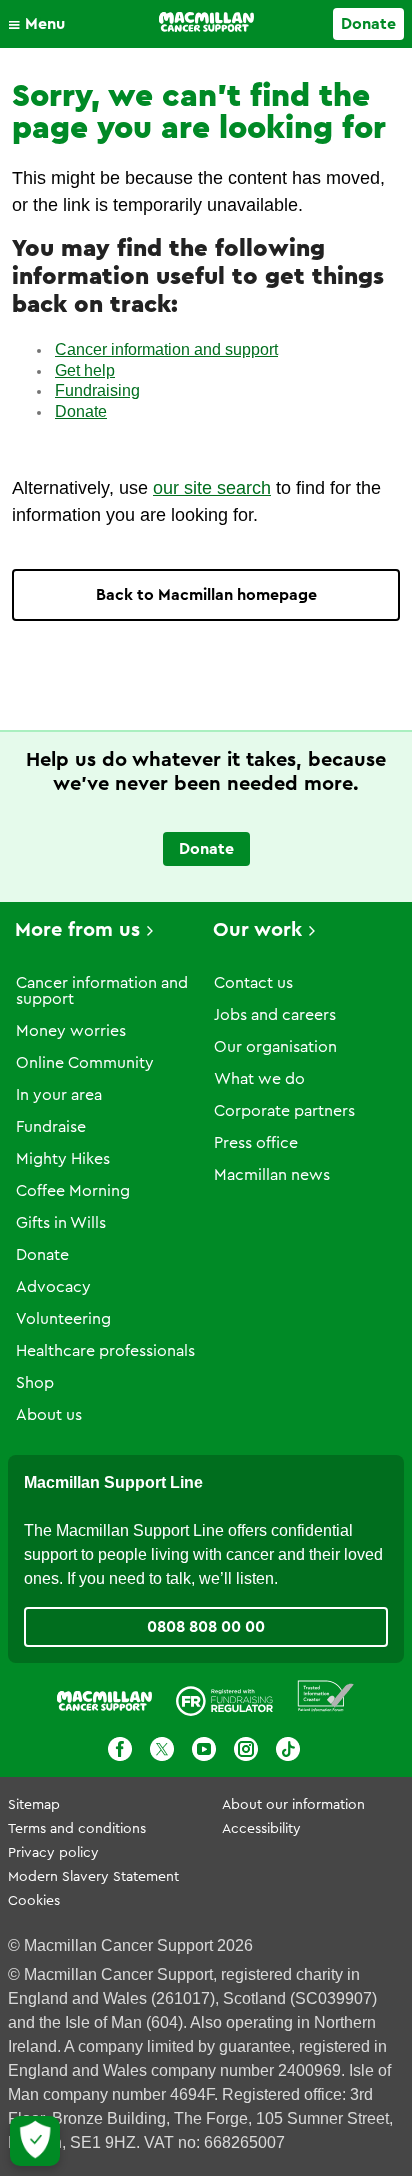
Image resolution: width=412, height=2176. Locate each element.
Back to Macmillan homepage (206, 595)
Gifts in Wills (61, 1223)
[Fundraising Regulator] (224, 1696)
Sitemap (34, 1805)
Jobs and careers (275, 1015)
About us (49, 1415)
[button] (41, 24)
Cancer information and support (166, 349)
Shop (35, 1383)
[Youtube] (204, 1749)
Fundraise (51, 1127)
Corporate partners (284, 1111)
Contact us (253, 983)
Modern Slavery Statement (93, 1877)
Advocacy (53, 1287)
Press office (256, 1143)
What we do (259, 1079)
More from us (77, 930)
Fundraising (97, 390)
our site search (212, 488)
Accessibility (261, 1829)
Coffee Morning (73, 1191)
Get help (85, 370)
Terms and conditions (77, 1829)
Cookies (34, 1901)
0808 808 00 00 (206, 1627)
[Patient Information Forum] (326, 1696)
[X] (162, 1749)
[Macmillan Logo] (206, 22)
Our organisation (275, 1047)
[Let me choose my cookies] (35, 2141)
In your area (59, 1095)
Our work (257, 930)
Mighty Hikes (63, 1159)
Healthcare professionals (105, 1351)
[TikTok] (288, 1749)
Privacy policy (53, 1853)
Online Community (85, 1063)
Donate (368, 24)
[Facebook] (120, 1749)
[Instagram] (246, 1749)
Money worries (71, 1031)
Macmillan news (272, 1175)
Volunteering (63, 1319)
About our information (293, 1805)
